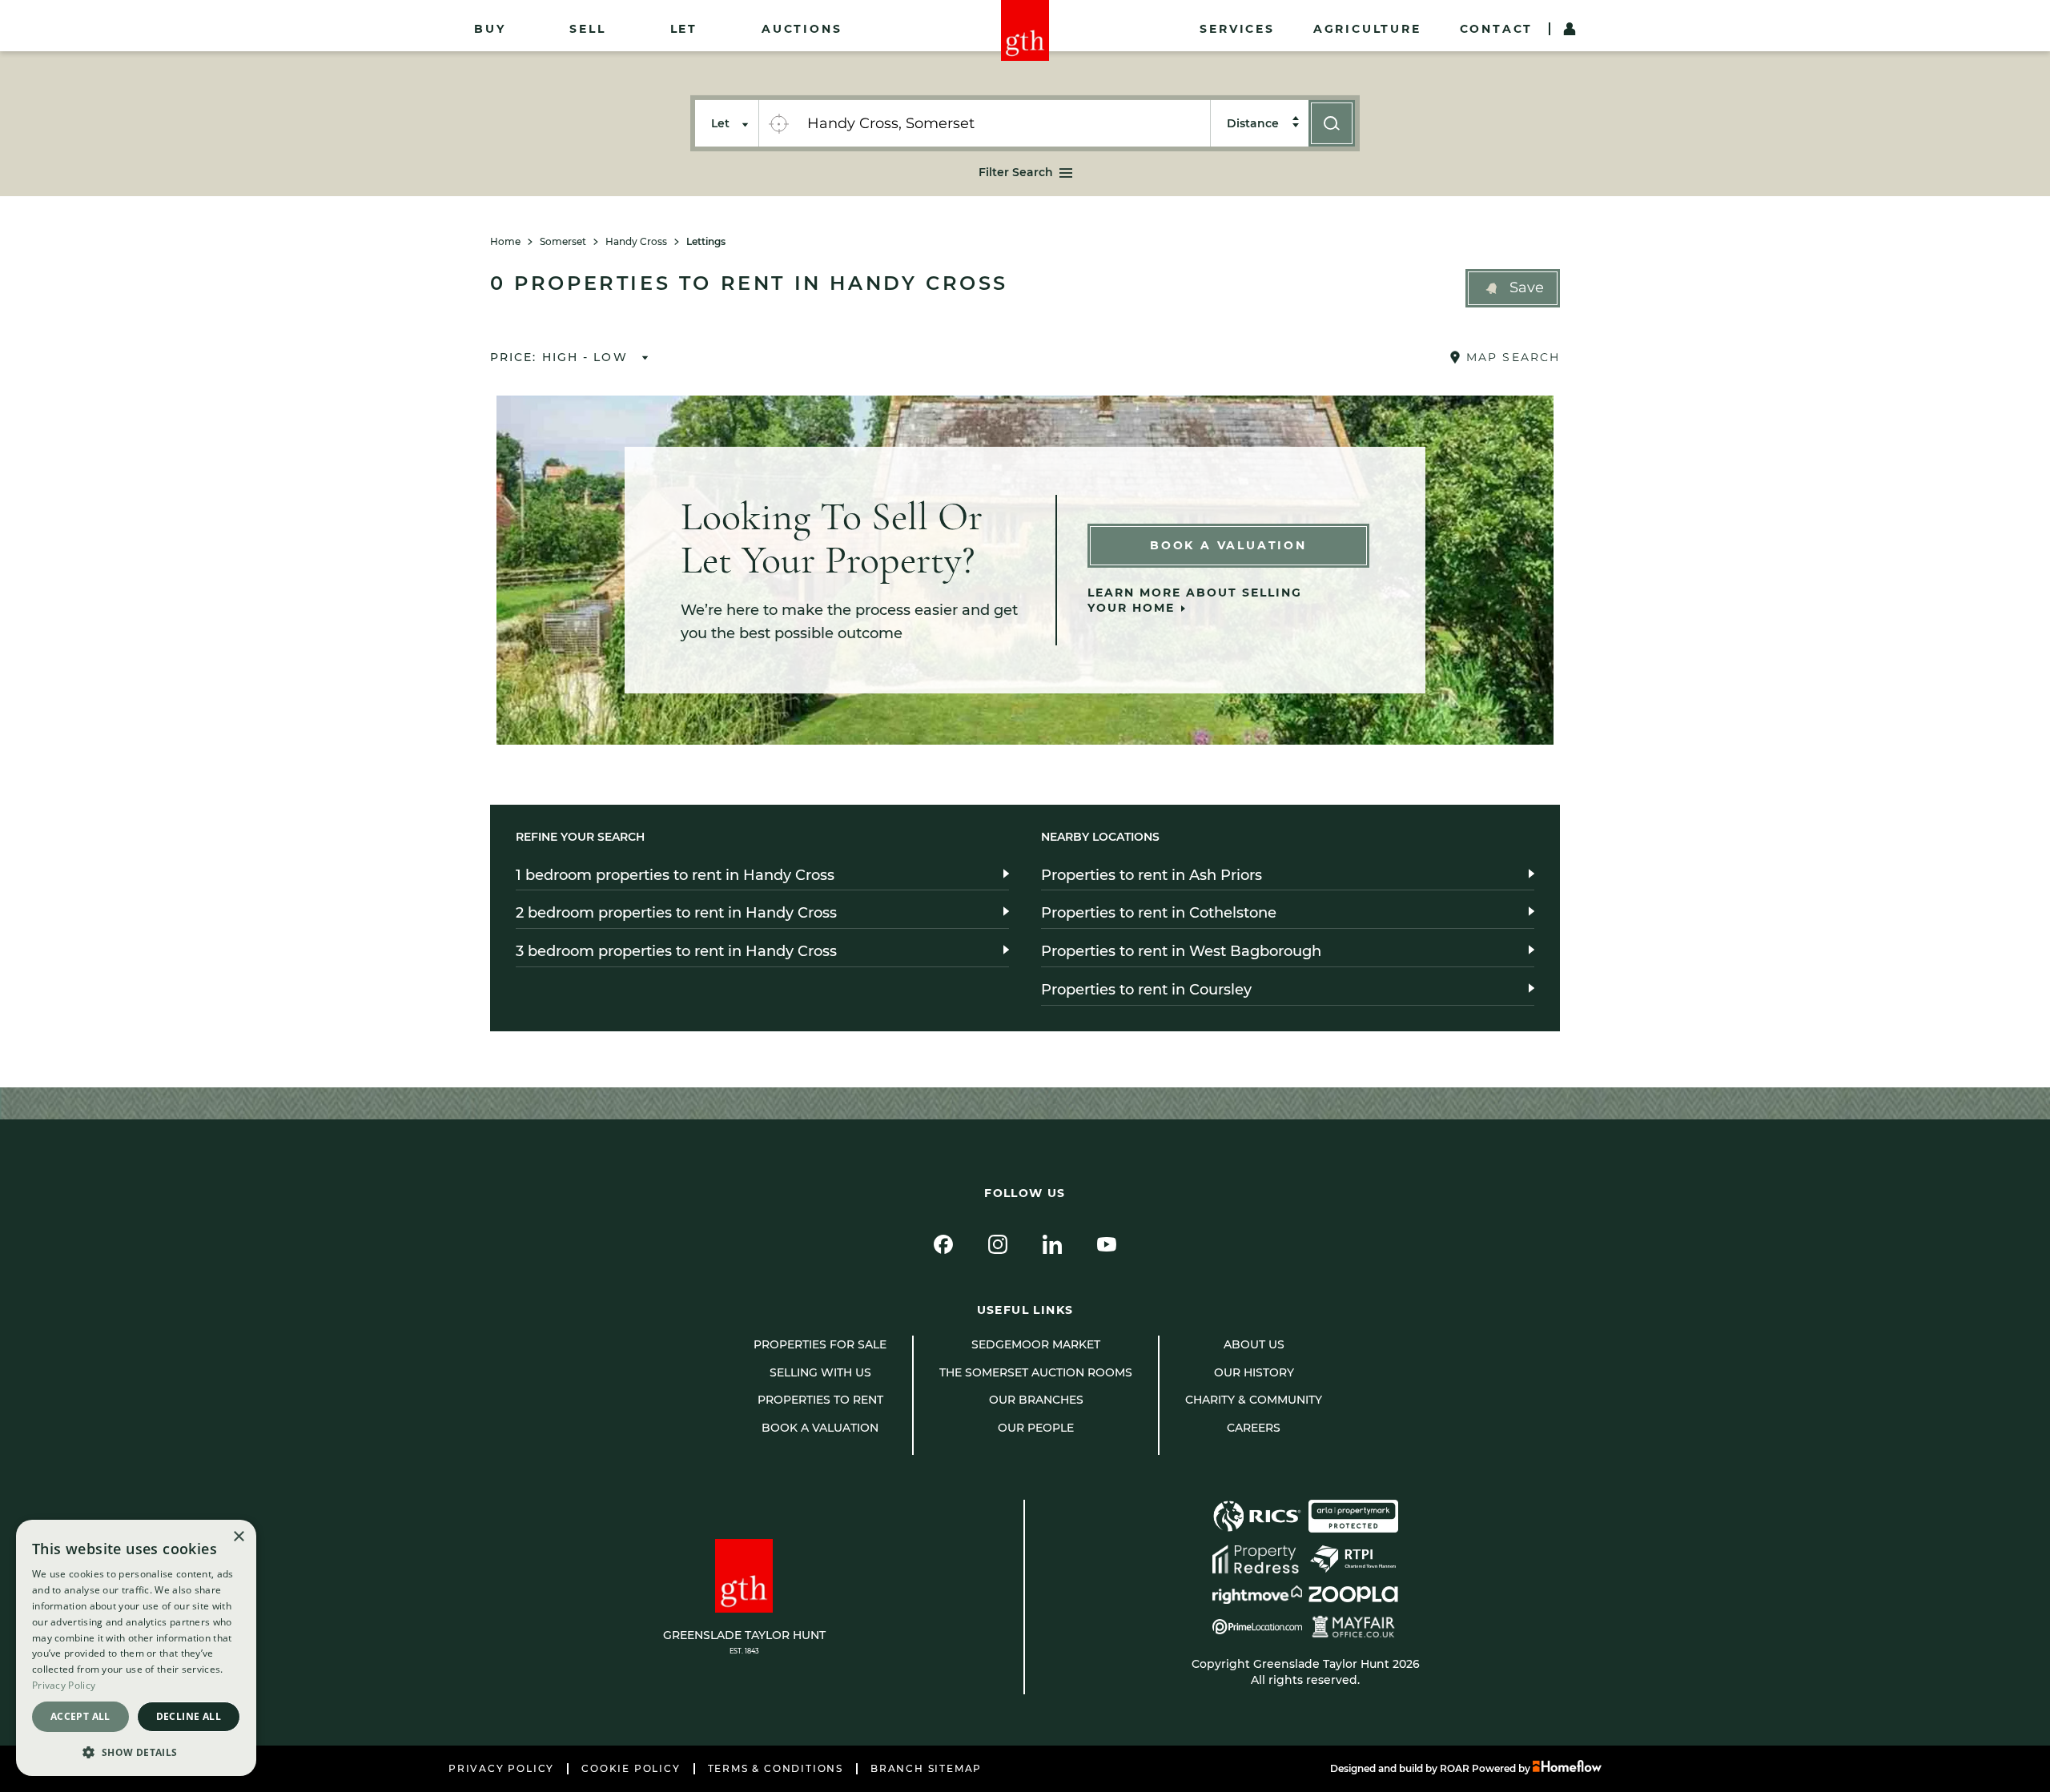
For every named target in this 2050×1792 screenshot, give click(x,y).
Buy (490, 29)
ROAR (1455, 1768)
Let (684, 29)
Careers (1254, 1428)
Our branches (1036, 1400)
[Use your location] (778, 123)
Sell (587, 29)
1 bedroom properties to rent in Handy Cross (675, 875)
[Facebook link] (943, 1244)
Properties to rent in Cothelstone (1159, 913)
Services (1237, 29)
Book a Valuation (1228, 545)
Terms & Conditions (776, 1769)
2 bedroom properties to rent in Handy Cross (676, 913)
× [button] (238, 1537)
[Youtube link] (1107, 1244)
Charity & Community (1254, 1400)
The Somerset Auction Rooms (1036, 1372)
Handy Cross (636, 242)
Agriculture (1367, 29)
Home (505, 242)
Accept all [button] (80, 1716)
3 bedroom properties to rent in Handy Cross (676, 951)
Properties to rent (820, 1400)
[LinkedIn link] (1052, 1244)
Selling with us (820, 1372)
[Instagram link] (998, 1244)
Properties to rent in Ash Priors (1152, 875)
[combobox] (1004, 123)
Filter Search (1016, 172)
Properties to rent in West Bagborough (1181, 951)
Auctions (802, 29)
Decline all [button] (189, 1716)
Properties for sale (820, 1344)
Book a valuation (820, 1428)
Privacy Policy (501, 1769)
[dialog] (136, 1648)
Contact (1497, 29)
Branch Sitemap (926, 1769)
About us (1254, 1344)
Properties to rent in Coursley (1146, 990)
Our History (1254, 1372)
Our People (1036, 1428)
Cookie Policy (631, 1769)
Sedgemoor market (1036, 1344)
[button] (1513, 288)
